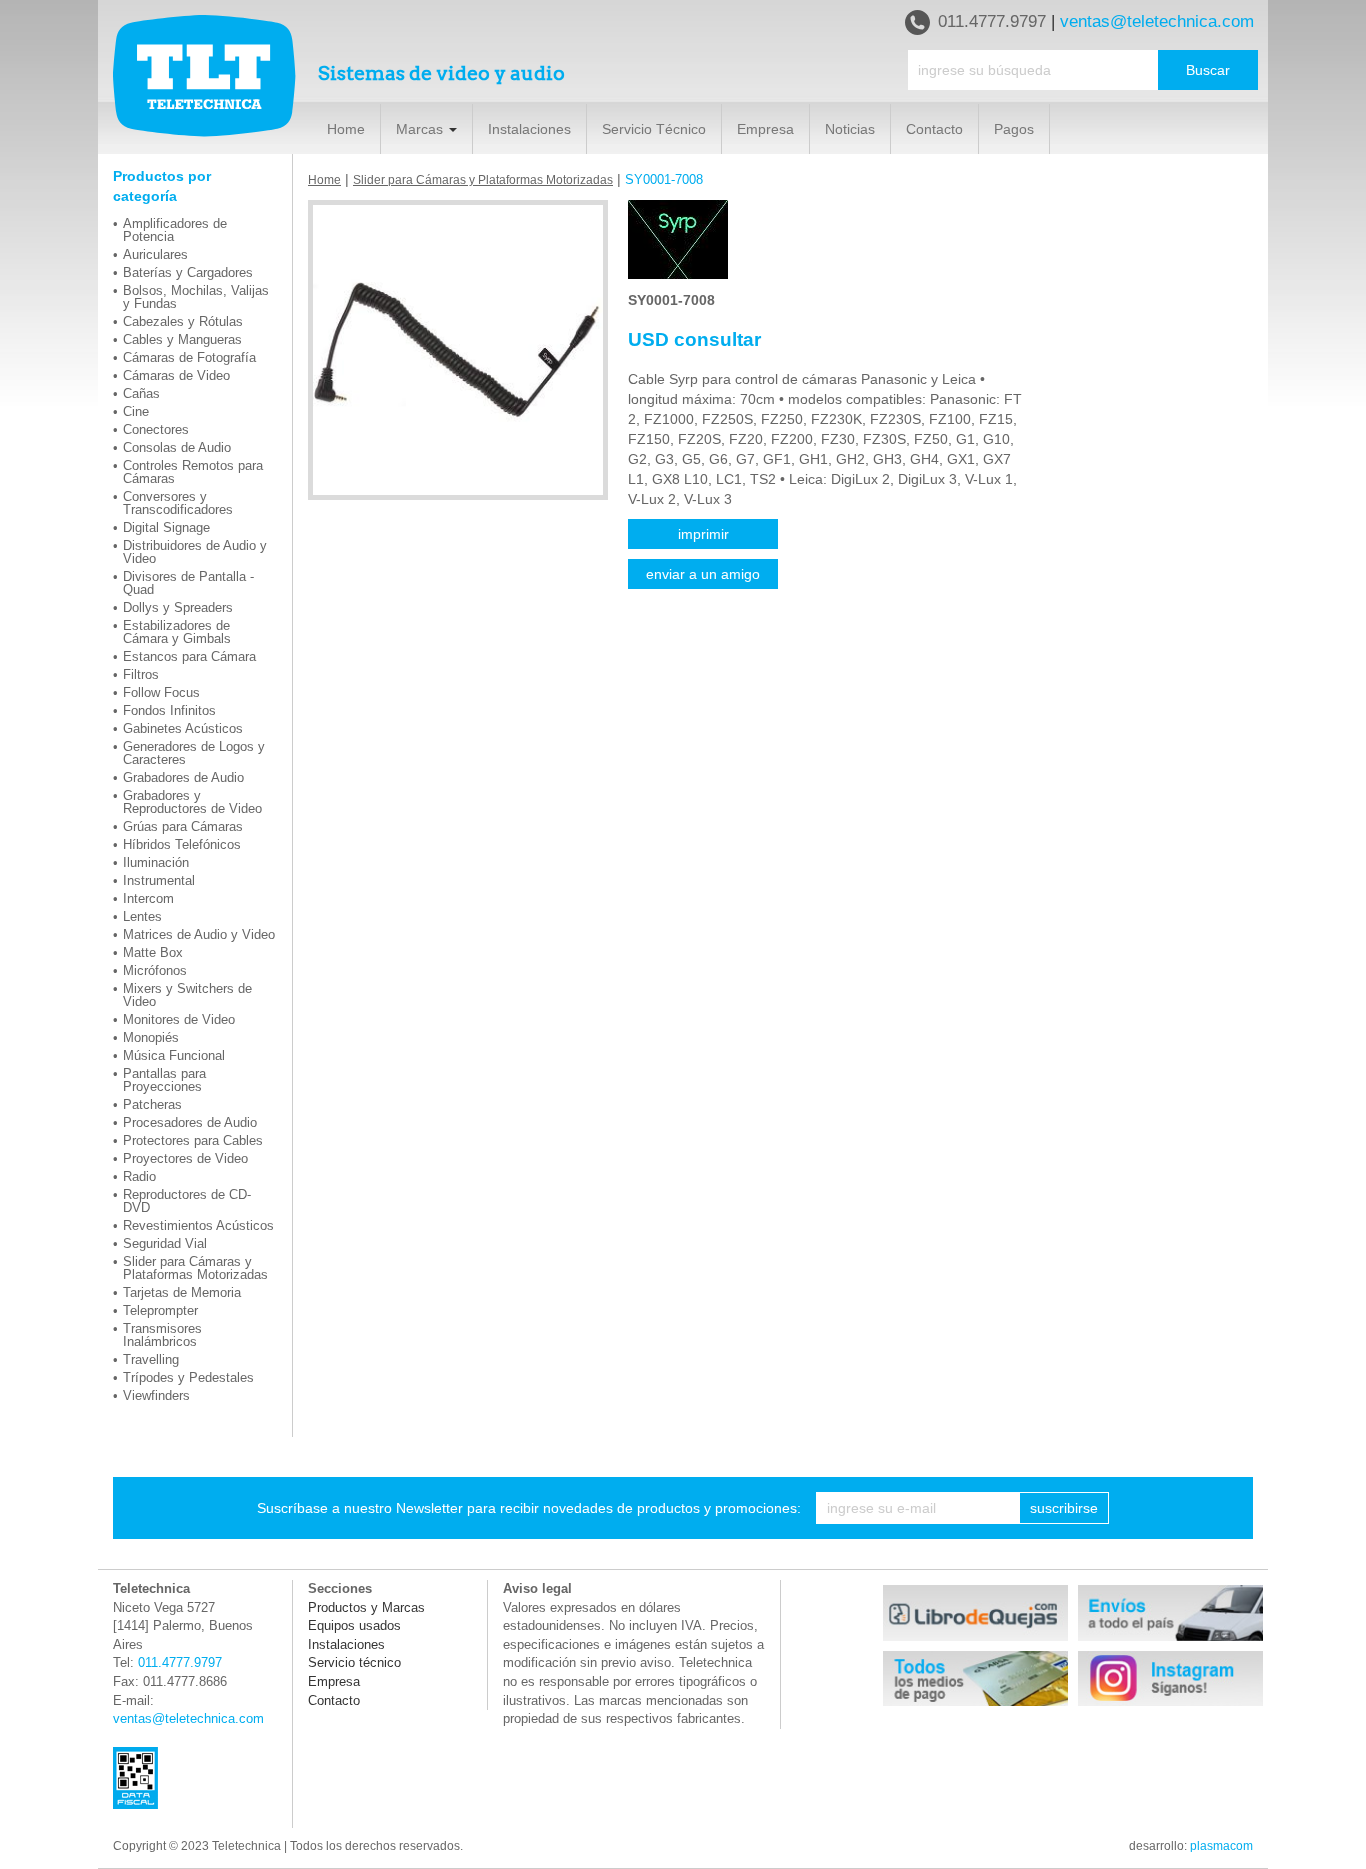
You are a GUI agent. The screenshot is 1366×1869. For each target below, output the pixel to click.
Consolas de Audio (177, 447)
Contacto (934, 129)
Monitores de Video (179, 1019)
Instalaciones (529, 129)
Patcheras (152, 1104)
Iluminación (156, 862)
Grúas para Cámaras (183, 826)
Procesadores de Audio (190, 1122)
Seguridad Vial (165, 1243)
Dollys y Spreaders (178, 607)
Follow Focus (161, 692)
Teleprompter (160, 1310)
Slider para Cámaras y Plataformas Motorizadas (195, 1268)
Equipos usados (354, 1625)
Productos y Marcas (366, 1607)
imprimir (703, 534)
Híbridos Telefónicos (182, 844)
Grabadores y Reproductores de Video (192, 802)
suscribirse (1064, 1508)
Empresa (765, 129)
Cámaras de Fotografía (189, 357)
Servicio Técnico (654, 129)
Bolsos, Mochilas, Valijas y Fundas (196, 297)
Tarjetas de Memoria (182, 1292)
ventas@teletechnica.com (1157, 21)
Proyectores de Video (185, 1158)
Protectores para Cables (193, 1140)
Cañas (141, 393)
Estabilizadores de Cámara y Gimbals (177, 632)
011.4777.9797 (992, 21)
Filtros (141, 674)
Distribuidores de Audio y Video (195, 552)
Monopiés (151, 1037)
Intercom (148, 898)
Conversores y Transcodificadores (178, 503)
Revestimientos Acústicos (198, 1225)
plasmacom (1221, 1846)
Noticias (850, 129)
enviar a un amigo (703, 574)
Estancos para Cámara (189, 656)
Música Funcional (174, 1055)
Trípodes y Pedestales (188, 1377)
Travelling (151, 1359)
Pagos (1014, 129)
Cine (136, 411)
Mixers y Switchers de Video (187, 995)
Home (346, 129)
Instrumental (159, 880)
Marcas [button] (421, 129)
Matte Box (153, 952)
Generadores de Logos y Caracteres (194, 753)
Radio (139, 1176)
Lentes (142, 916)
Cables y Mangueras (182, 339)
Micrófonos (155, 970)
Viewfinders (156, 1395)
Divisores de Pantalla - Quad (188, 583)
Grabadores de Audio (183, 777)
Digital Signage (166, 527)
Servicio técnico (354, 1662)
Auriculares (155, 254)
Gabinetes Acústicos (183, 728)
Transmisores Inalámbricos (162, 1335)
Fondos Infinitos (169, 710)
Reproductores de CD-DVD (187, 1201)
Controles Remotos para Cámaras (193, 472)
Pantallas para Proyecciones (164, 1080)
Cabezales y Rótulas (183, 321)
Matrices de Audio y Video (199, 934)
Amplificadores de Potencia (175, 230)
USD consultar (694, 339)
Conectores (156, 429)
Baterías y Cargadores (188, 272)
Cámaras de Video (176, 375)
